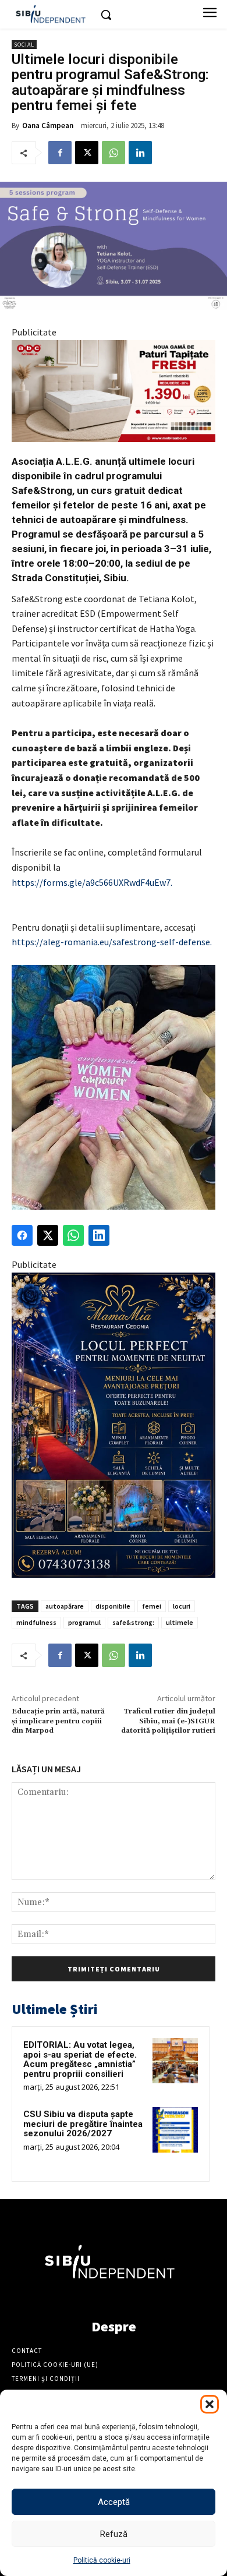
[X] (87, 153)
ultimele (180, 1622)
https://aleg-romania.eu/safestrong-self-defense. (112, 942)
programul (84, 1622)
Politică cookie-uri (102, 2560)
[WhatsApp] (114, 153)
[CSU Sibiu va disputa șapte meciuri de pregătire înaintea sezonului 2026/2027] (175, 2130)
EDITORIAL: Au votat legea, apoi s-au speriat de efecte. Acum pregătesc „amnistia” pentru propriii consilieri (80, 2059)
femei (152, 1606)
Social (24, 45)
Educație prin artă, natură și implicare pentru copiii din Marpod (58, 1721)
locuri (182, 1606)
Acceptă (114, 2502)
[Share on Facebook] (22, 1235)
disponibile (113, 1606)
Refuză (114, 2534)
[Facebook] (60, 153)
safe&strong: (133, 1622)
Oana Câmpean (48, 126)
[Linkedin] (140, 153)
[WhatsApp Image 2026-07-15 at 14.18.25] (114, 1425)
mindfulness (36, 1622)
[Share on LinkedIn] (99, 1235)
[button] (210, 2404)
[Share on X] (48, 1235)
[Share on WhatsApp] (73, 1235)
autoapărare (65, 1606)
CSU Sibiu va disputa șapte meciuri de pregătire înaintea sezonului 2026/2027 (83, 2124)
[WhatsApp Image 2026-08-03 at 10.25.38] (114, 391)
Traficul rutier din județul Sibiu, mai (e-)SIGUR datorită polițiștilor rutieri (168, 1721)
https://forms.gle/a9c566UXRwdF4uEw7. (92, 882)
